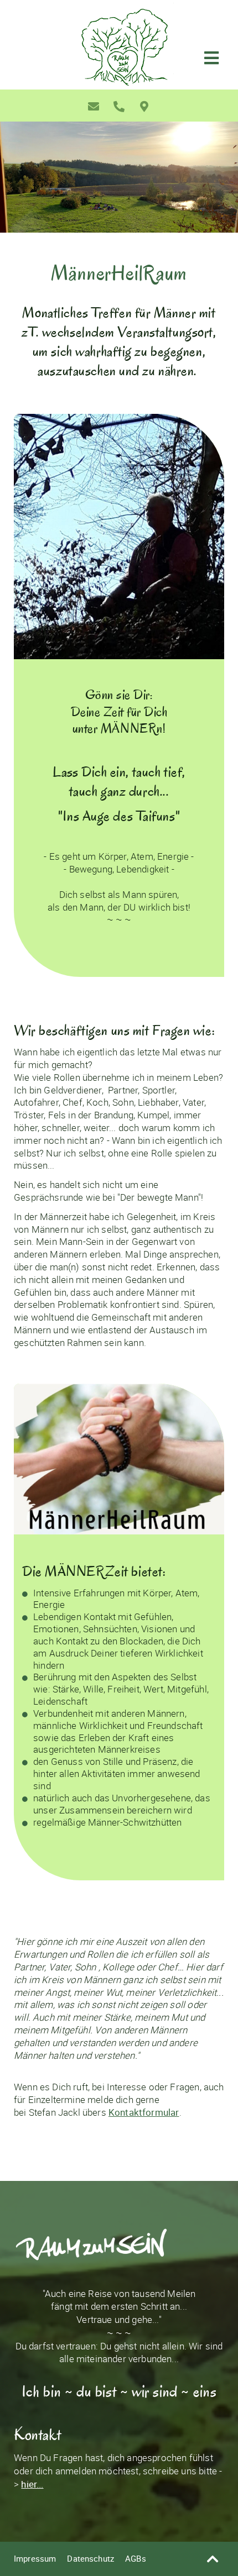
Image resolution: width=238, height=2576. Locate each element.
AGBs (136, 2558)
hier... (32, 2484)
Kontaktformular (144, 2112)
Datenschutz (90, 2558)
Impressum (35, 2558)
